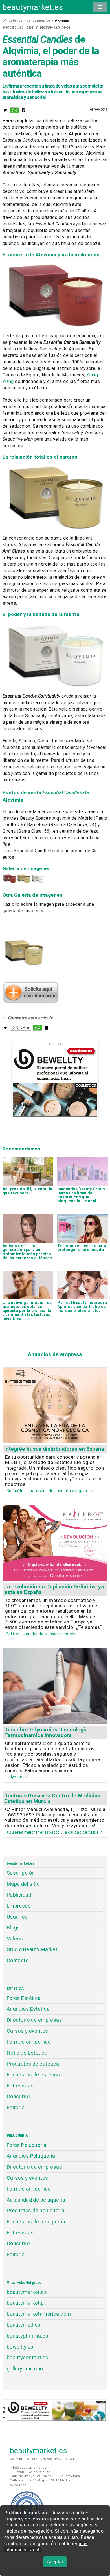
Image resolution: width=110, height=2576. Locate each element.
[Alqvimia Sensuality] (10, 882)
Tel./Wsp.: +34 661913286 (30, 2472)
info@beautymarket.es (28, 2468)
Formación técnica (29, 2042)
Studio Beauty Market (32, 1949)
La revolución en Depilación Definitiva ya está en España (54, 1589)
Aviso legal (19, 2485)
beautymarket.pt (26, 2303)
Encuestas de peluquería (36, 2222)
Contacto (18, 1960)
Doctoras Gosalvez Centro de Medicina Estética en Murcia (52, 1798)
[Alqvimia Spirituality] (38, 882)
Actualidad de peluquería (36, 2200)
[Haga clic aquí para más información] (31, 1002)
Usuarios (17, 1917)
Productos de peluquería (36, 2210)
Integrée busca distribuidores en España (54, 1449)
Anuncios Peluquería (31, 2156)
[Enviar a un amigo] (21, 1029)
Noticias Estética (27, 2053)
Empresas (19, 1906)
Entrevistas (20, 2086)
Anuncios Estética (28, 2009)
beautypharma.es (28, 2336)
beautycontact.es (28, 2357)
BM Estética (13, 20)
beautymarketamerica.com (39, 2314)
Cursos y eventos (27, 2031)
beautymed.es (24, 2325)
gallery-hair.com (26, 2369)
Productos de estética (33, 2064)
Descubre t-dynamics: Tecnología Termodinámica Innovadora (46, 1732)
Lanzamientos (39, 20)
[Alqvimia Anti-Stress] (24, 882)
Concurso (18, 2096)
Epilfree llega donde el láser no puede (42, 1634)
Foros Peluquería (27, 2145)
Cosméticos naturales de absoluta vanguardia (50, 1491)
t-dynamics (17, 1777)
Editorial (16, 2107)
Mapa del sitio (23, 1884)
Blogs (13, 1928)
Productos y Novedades (37, 27)
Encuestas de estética (33, 2075)
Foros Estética (24, 1998)
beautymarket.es (33, 7)
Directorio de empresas (35, 2020)
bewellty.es (20, 2347)
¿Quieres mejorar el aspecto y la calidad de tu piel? (54, 1832)
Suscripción (21, 1873)
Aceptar (55, 2562)
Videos (15, 1939)
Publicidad (19, 1895)
